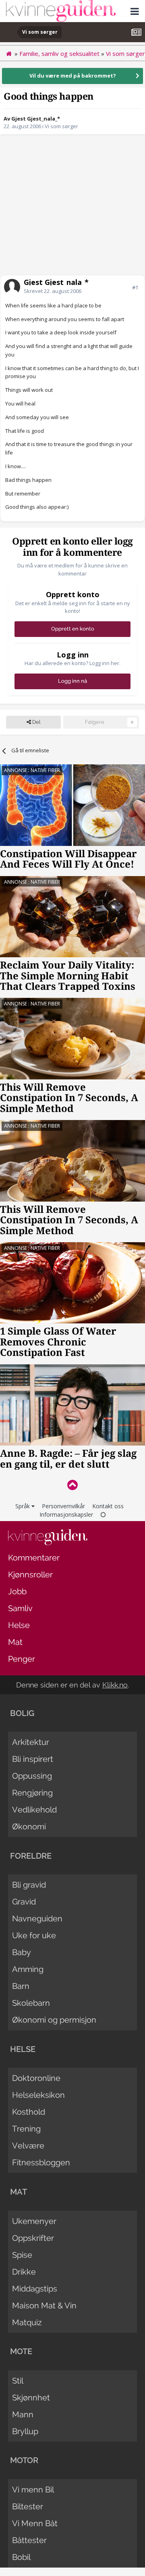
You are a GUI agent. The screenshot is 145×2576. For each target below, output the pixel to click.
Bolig (22, 1713)
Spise (22, 2255)
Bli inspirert (33, 1759)
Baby (22, 1952)
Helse (19, 1625)
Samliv (20, 1608)
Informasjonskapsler (66, 1514)
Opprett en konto (73, 629)
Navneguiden (37, 1919)
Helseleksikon (38, 2095)
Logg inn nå (72, 681)
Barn (21, 1986)
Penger (22, 1659)
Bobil (21, 2557)
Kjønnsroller (30, 1575)
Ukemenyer (34, 2221)
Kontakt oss (108, 1506)
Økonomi (29, 1827)
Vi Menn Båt (35, 2523)
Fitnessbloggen (41, 2162)
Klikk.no (115, 1685)
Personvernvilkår (63, 1506)
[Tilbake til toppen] (72, 1485)
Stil (18, 2381)
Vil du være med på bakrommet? (73, 76)
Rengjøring (32, 1793)
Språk (23, 1506)
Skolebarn (31, 2003)
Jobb (17, 1591)
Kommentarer (34, 1558)
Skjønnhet (31, 2398)
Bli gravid (29, 1885)
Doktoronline (36, 2078)
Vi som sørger (61, 126)
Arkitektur (31, 1742)
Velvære (28, 2146)
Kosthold (29, 2112)
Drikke (24, 2272)
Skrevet (53, 291)
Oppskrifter (33, 2238)
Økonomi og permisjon (54, 2020)
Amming (28, 1969)
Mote (21, 2351)
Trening (26, 2129)
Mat (15, 1642)
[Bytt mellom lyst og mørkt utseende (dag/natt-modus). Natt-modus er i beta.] (103, 1514)
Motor (24, 2460)
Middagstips (35, 2289)
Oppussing (32, 1776)
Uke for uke (34, 1935)
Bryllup (25, 2431)
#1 (135, 287)
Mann (23, 2414)
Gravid (24, 1902)
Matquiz (27, 2322)
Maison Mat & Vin (44, 2306)
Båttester (29, 2540)
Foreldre (31, 1856)
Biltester (28, 2506)
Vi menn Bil (33, 2490)
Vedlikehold (34, 1810)
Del (36, 722)
